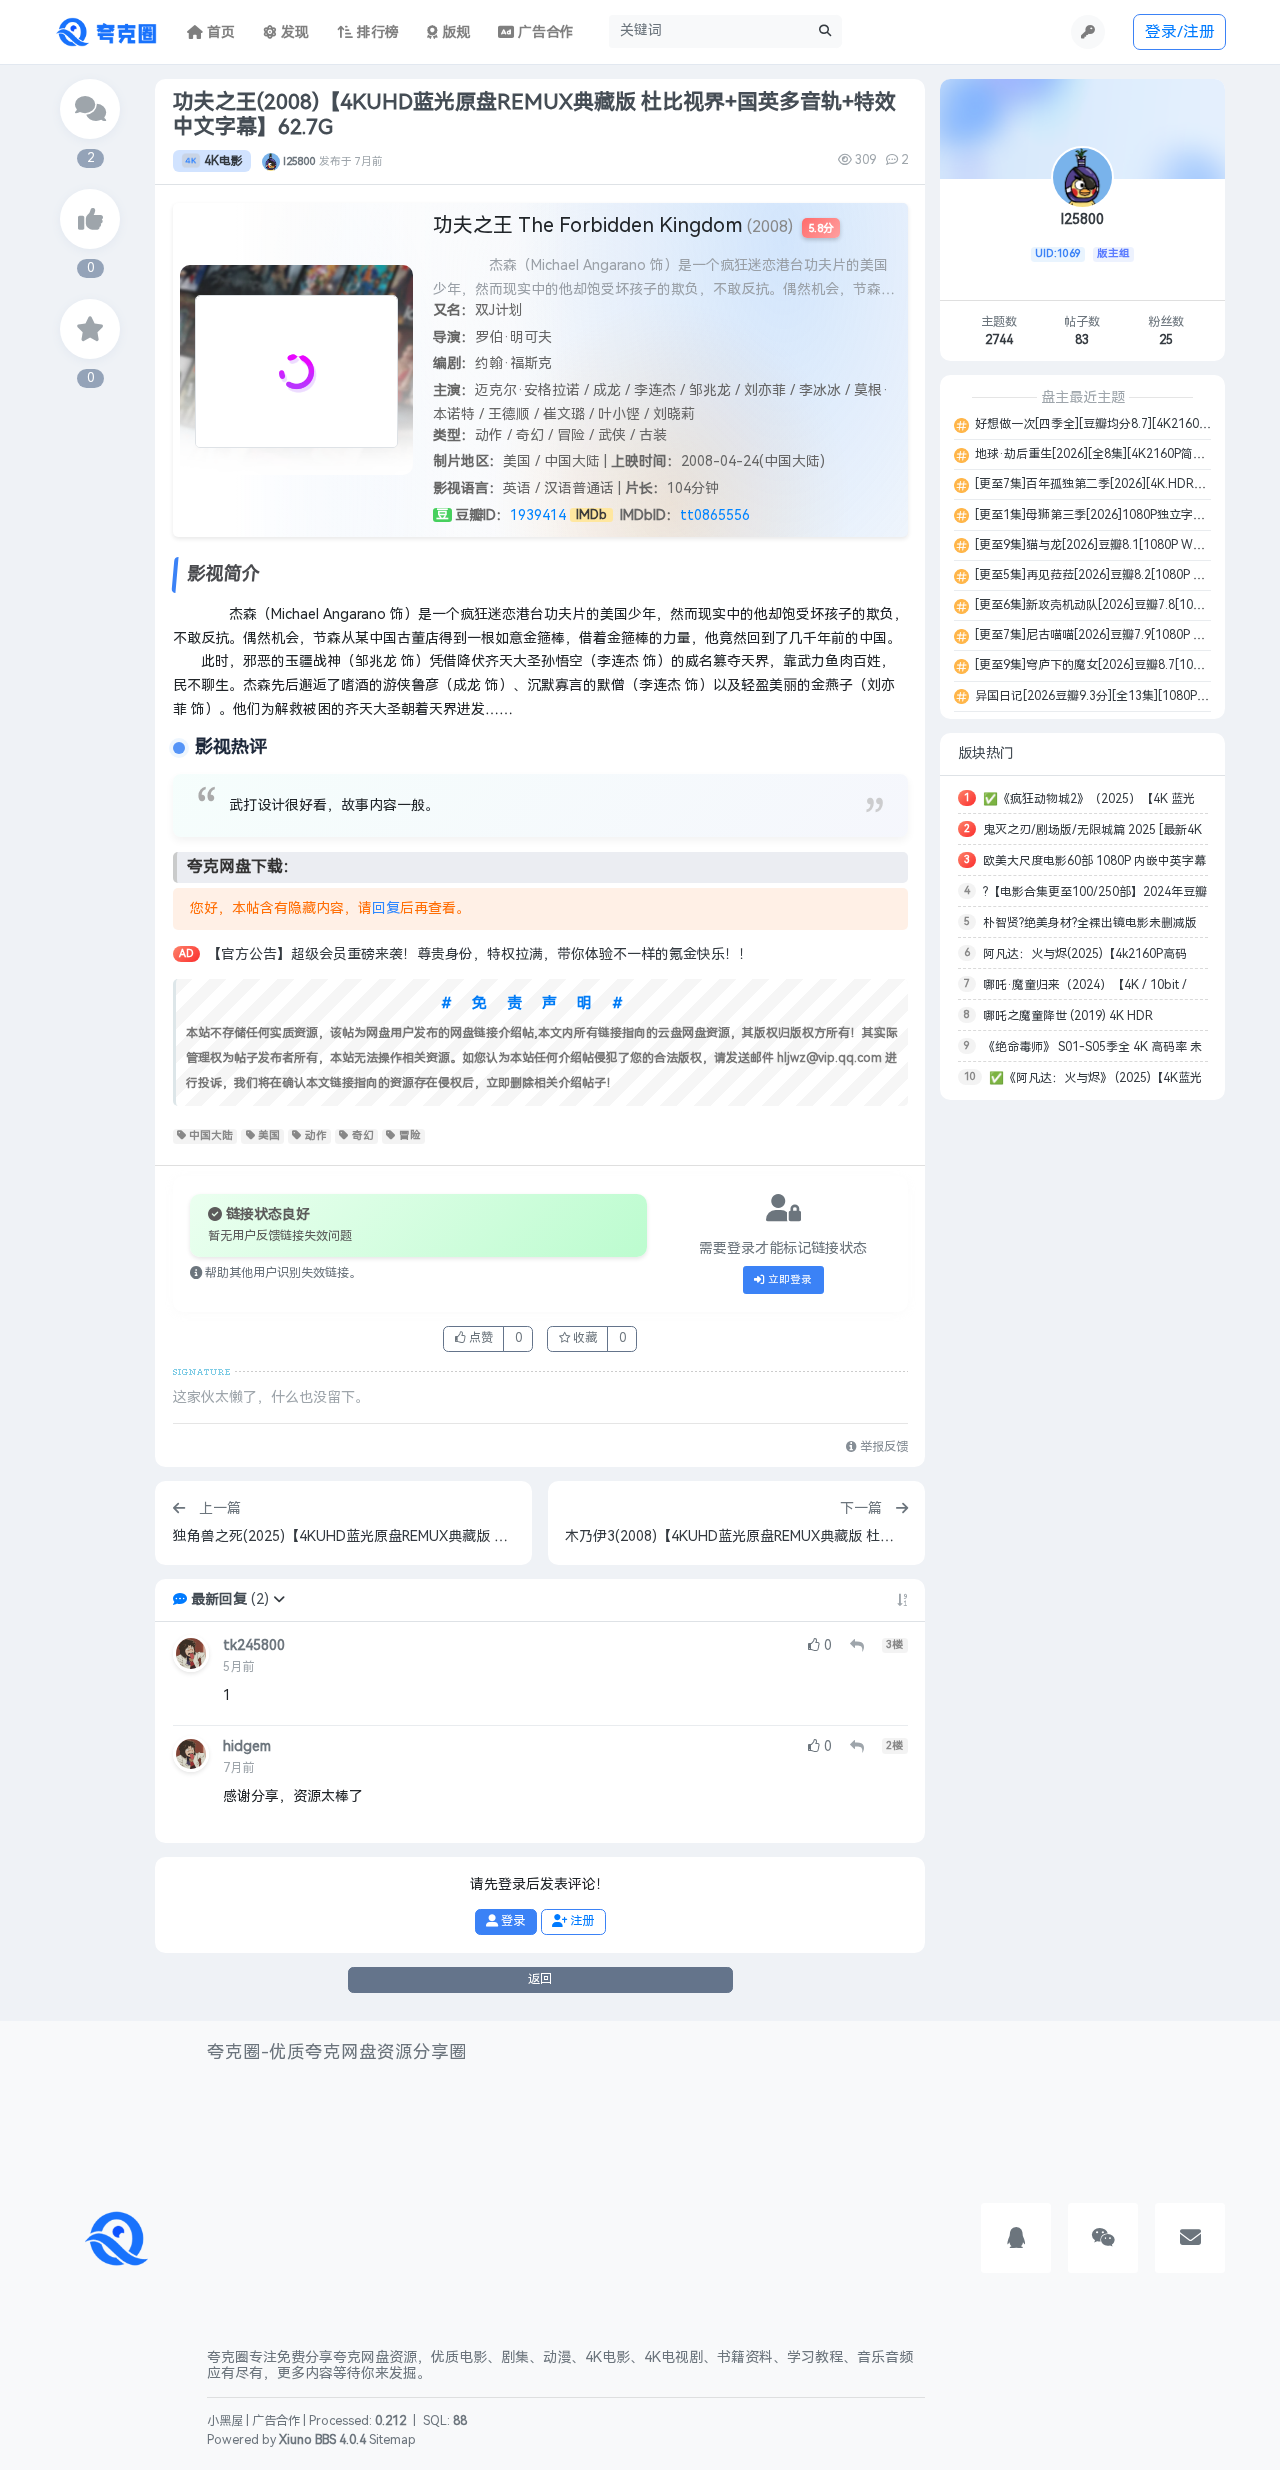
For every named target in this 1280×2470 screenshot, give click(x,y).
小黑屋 (225, 2421)
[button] (279, 1599)
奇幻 (363, 1135)
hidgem (247, 1746)
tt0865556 (715, 515)
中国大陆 (211, 1135)
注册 (580, 1921)
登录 (511, 1921)
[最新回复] (90, 109)
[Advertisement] (1082, 1414)
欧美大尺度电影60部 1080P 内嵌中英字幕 (1094, 861)
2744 (999, 340)
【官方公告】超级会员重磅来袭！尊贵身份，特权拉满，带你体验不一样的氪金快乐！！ (480, 954)
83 (1082, 340)
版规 (454, 32)
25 (1166, 340)
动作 (316, 1135)
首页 (219, 32)
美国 (269, 1135)
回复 (386, 908)
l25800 (299, 161)
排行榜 (376, 32)
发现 (293, 32)
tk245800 (254, 1645)
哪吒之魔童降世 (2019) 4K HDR (1068, 1016)
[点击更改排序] (902, 1600)
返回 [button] (540, 1979)
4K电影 (223, 161)
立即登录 (788, 1279)
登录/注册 (1180, 31)
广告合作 (276, 2421)
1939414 (538, 515)
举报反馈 (882, 1447)
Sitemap (392, 2440)
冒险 (410, 1135)
